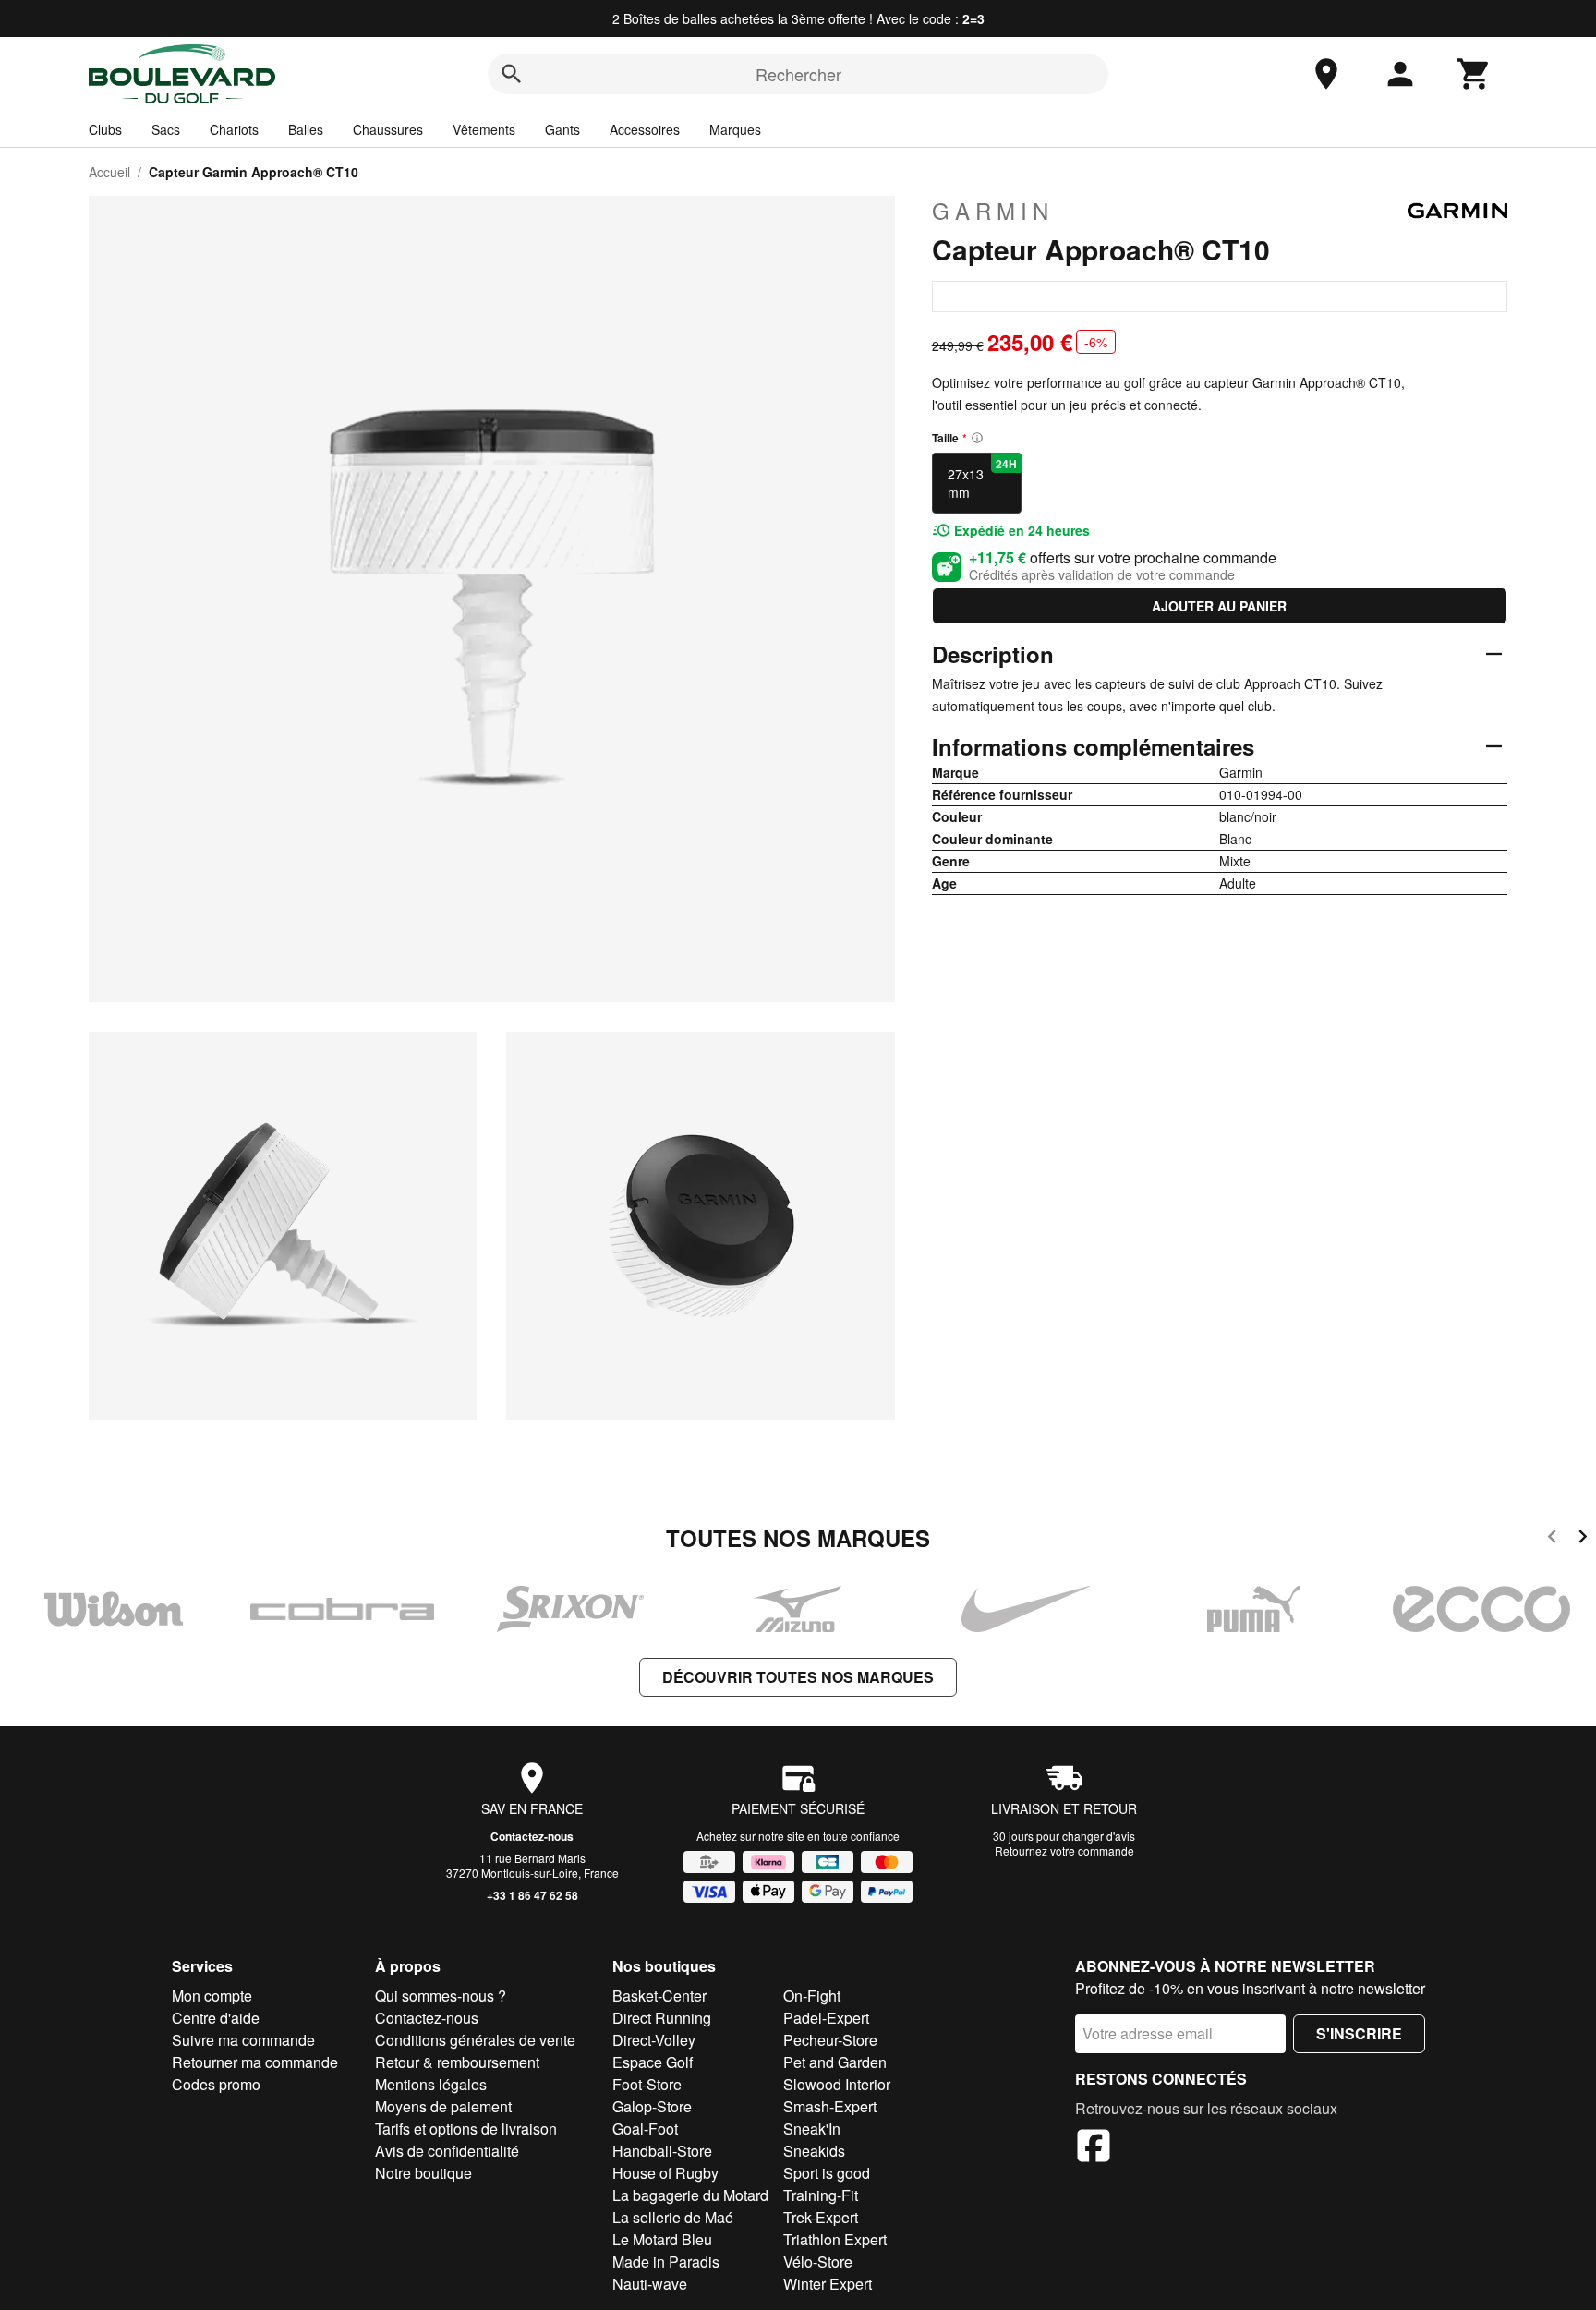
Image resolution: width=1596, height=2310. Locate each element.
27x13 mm (982, 478)
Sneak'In (812, 2129)
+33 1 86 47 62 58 (532, 1895)
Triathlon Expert (835, 2239)
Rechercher (798, 74)
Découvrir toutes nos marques (798, 1677)
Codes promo (216, 2084)
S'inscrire (1359, 2033)
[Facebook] (1094, 2148)
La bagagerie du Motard (690, 2195)
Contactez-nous (532, 1836)
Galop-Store (652, 2106)
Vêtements (484, 129)
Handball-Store (662, 2151)
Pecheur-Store (830, 2040)
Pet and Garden (835, 2062)
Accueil (109, 172)
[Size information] (977, 438)
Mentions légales (431, 2084)
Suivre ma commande (243, 2040)
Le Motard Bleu (662, 2239)
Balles (306, 129)
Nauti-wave (650, 2284)
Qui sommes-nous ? (441, 1996)
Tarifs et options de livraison (466, 2129)
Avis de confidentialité (447, 2151)
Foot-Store (647, 2084)
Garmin (993, 211)
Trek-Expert (821, 2217)
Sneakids (814, 2151)
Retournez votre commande (1064, 1850)
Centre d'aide (216, 2018)
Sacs (166, 129)
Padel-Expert (826, 2018)
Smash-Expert (830, 2106)
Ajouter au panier (1219, 606)
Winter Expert (828, 2284)
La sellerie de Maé (673, 2217)
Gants (562, 129)
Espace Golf (653, 2062)
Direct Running (662, 2018)
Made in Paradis (666, 2262)
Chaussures (388, 129)
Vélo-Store (818, 2262)
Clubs (105, 129)
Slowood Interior (837, 2084)
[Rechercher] (512, 74)
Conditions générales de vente (475, 2040)
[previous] (1552, 1539)
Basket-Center (659, 1996)
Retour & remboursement (457, 2062)
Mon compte (212, 1996)
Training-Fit (821, 2195)
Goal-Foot (645, 2129)
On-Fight (812, 1996)
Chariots (234, 129)
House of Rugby (665, 2173)
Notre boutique (423, 2173)
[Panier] (1474, 74)
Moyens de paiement (443, 2106)
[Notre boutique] (1326, 74)
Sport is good (827, 2173)
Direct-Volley (654, 2040)
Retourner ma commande (255, 2062)
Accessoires (645, 129)
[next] (1583, 1539)
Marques (735, 129)
